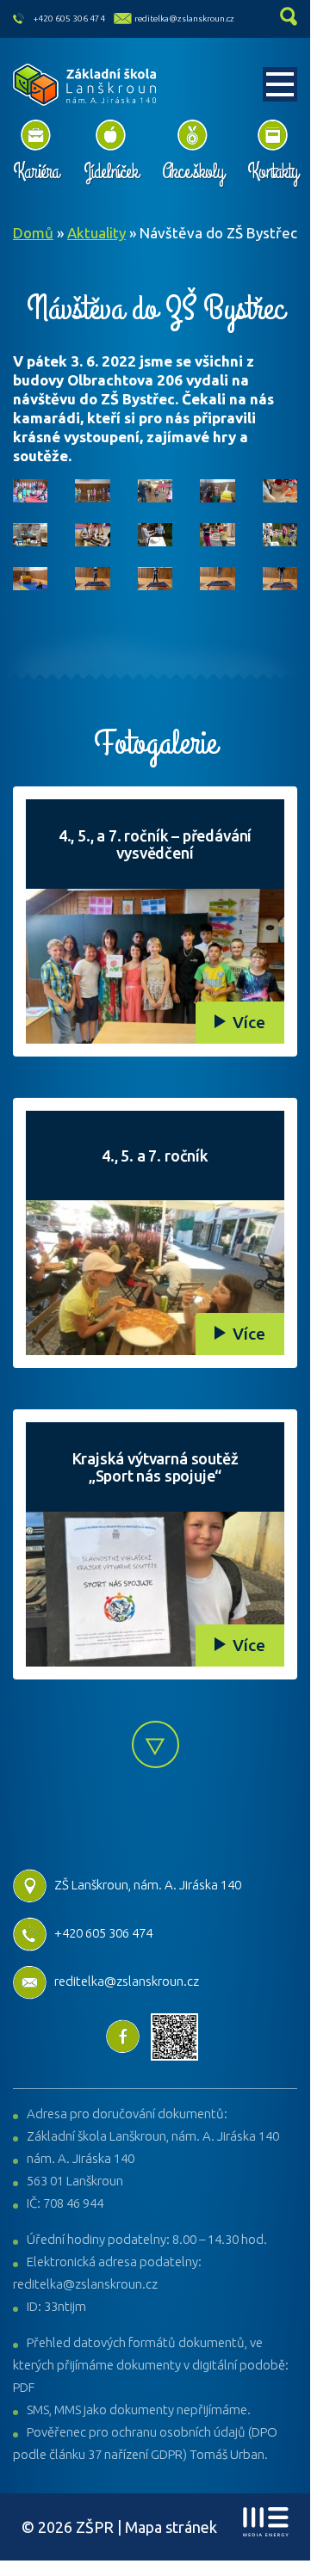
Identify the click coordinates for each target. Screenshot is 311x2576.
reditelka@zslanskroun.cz (184, 18)
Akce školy (193, 171)
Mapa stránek (171, 2527)
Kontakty (272, 171)
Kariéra (36, 171)
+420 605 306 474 (69, 18)
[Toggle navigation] (280, 84)
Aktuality (96, 233)
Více (249, 1022)
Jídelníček (111, 171)
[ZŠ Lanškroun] (85, 85)
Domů (33, 233)
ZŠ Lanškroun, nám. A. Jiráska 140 (148, 1885)
